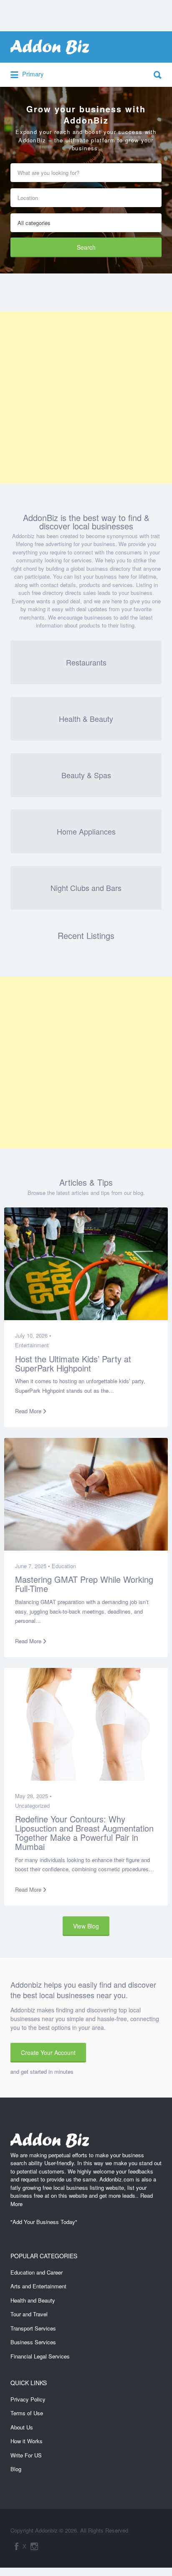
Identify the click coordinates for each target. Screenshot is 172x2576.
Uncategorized (39, 1798)
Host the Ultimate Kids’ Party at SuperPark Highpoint (79, 1356)
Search (86, 240)
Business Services (33, 2344)
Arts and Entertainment (38, 2289)
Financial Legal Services (40, 2359)
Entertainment (38, 1338)
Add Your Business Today (44, 2225)
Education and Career (37, 2275)
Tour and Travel (29, 2317)
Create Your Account (48, 2055)
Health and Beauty (33, 2303)
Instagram (34, 2549)
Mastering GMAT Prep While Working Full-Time (74, 1577)
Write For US (26, 2458)
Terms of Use (27, 2416)
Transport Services (33, 2331)
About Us (22, 2430)
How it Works (27, 2444)
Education (70, 1559)
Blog (16, 2472)
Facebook (16, 2549)
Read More (34, 1404)
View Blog (86, 1928)
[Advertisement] (86, 391)
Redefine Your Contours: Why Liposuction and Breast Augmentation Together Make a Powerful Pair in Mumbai (80, 1826)
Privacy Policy (28, 2402)
